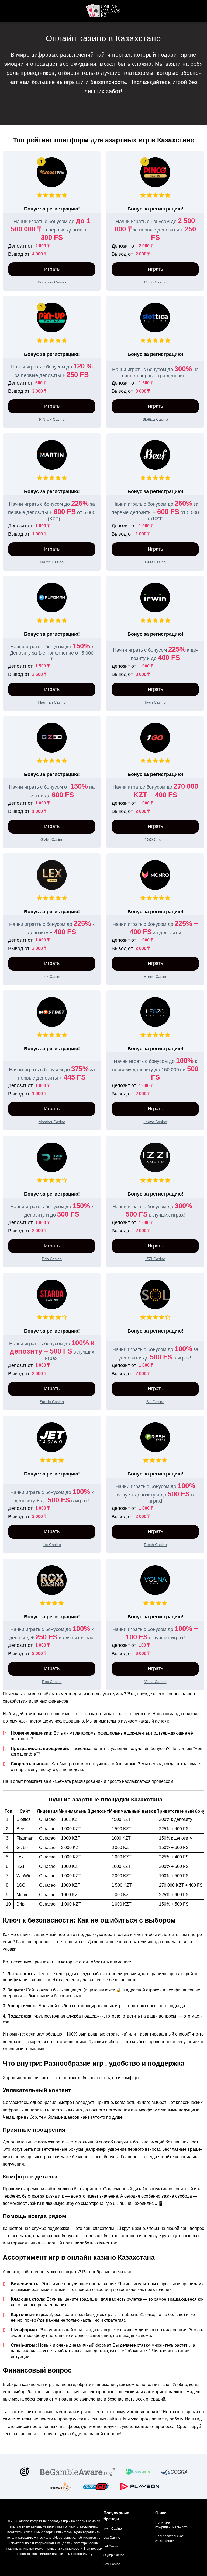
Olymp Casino (114, 2555)
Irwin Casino (113, 2529)
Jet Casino (111, 2546)
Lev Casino (112, 2564)
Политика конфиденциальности (172, 2525)
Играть (52, 269)
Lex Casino (112, 2538)
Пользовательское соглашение (170, 2539)
